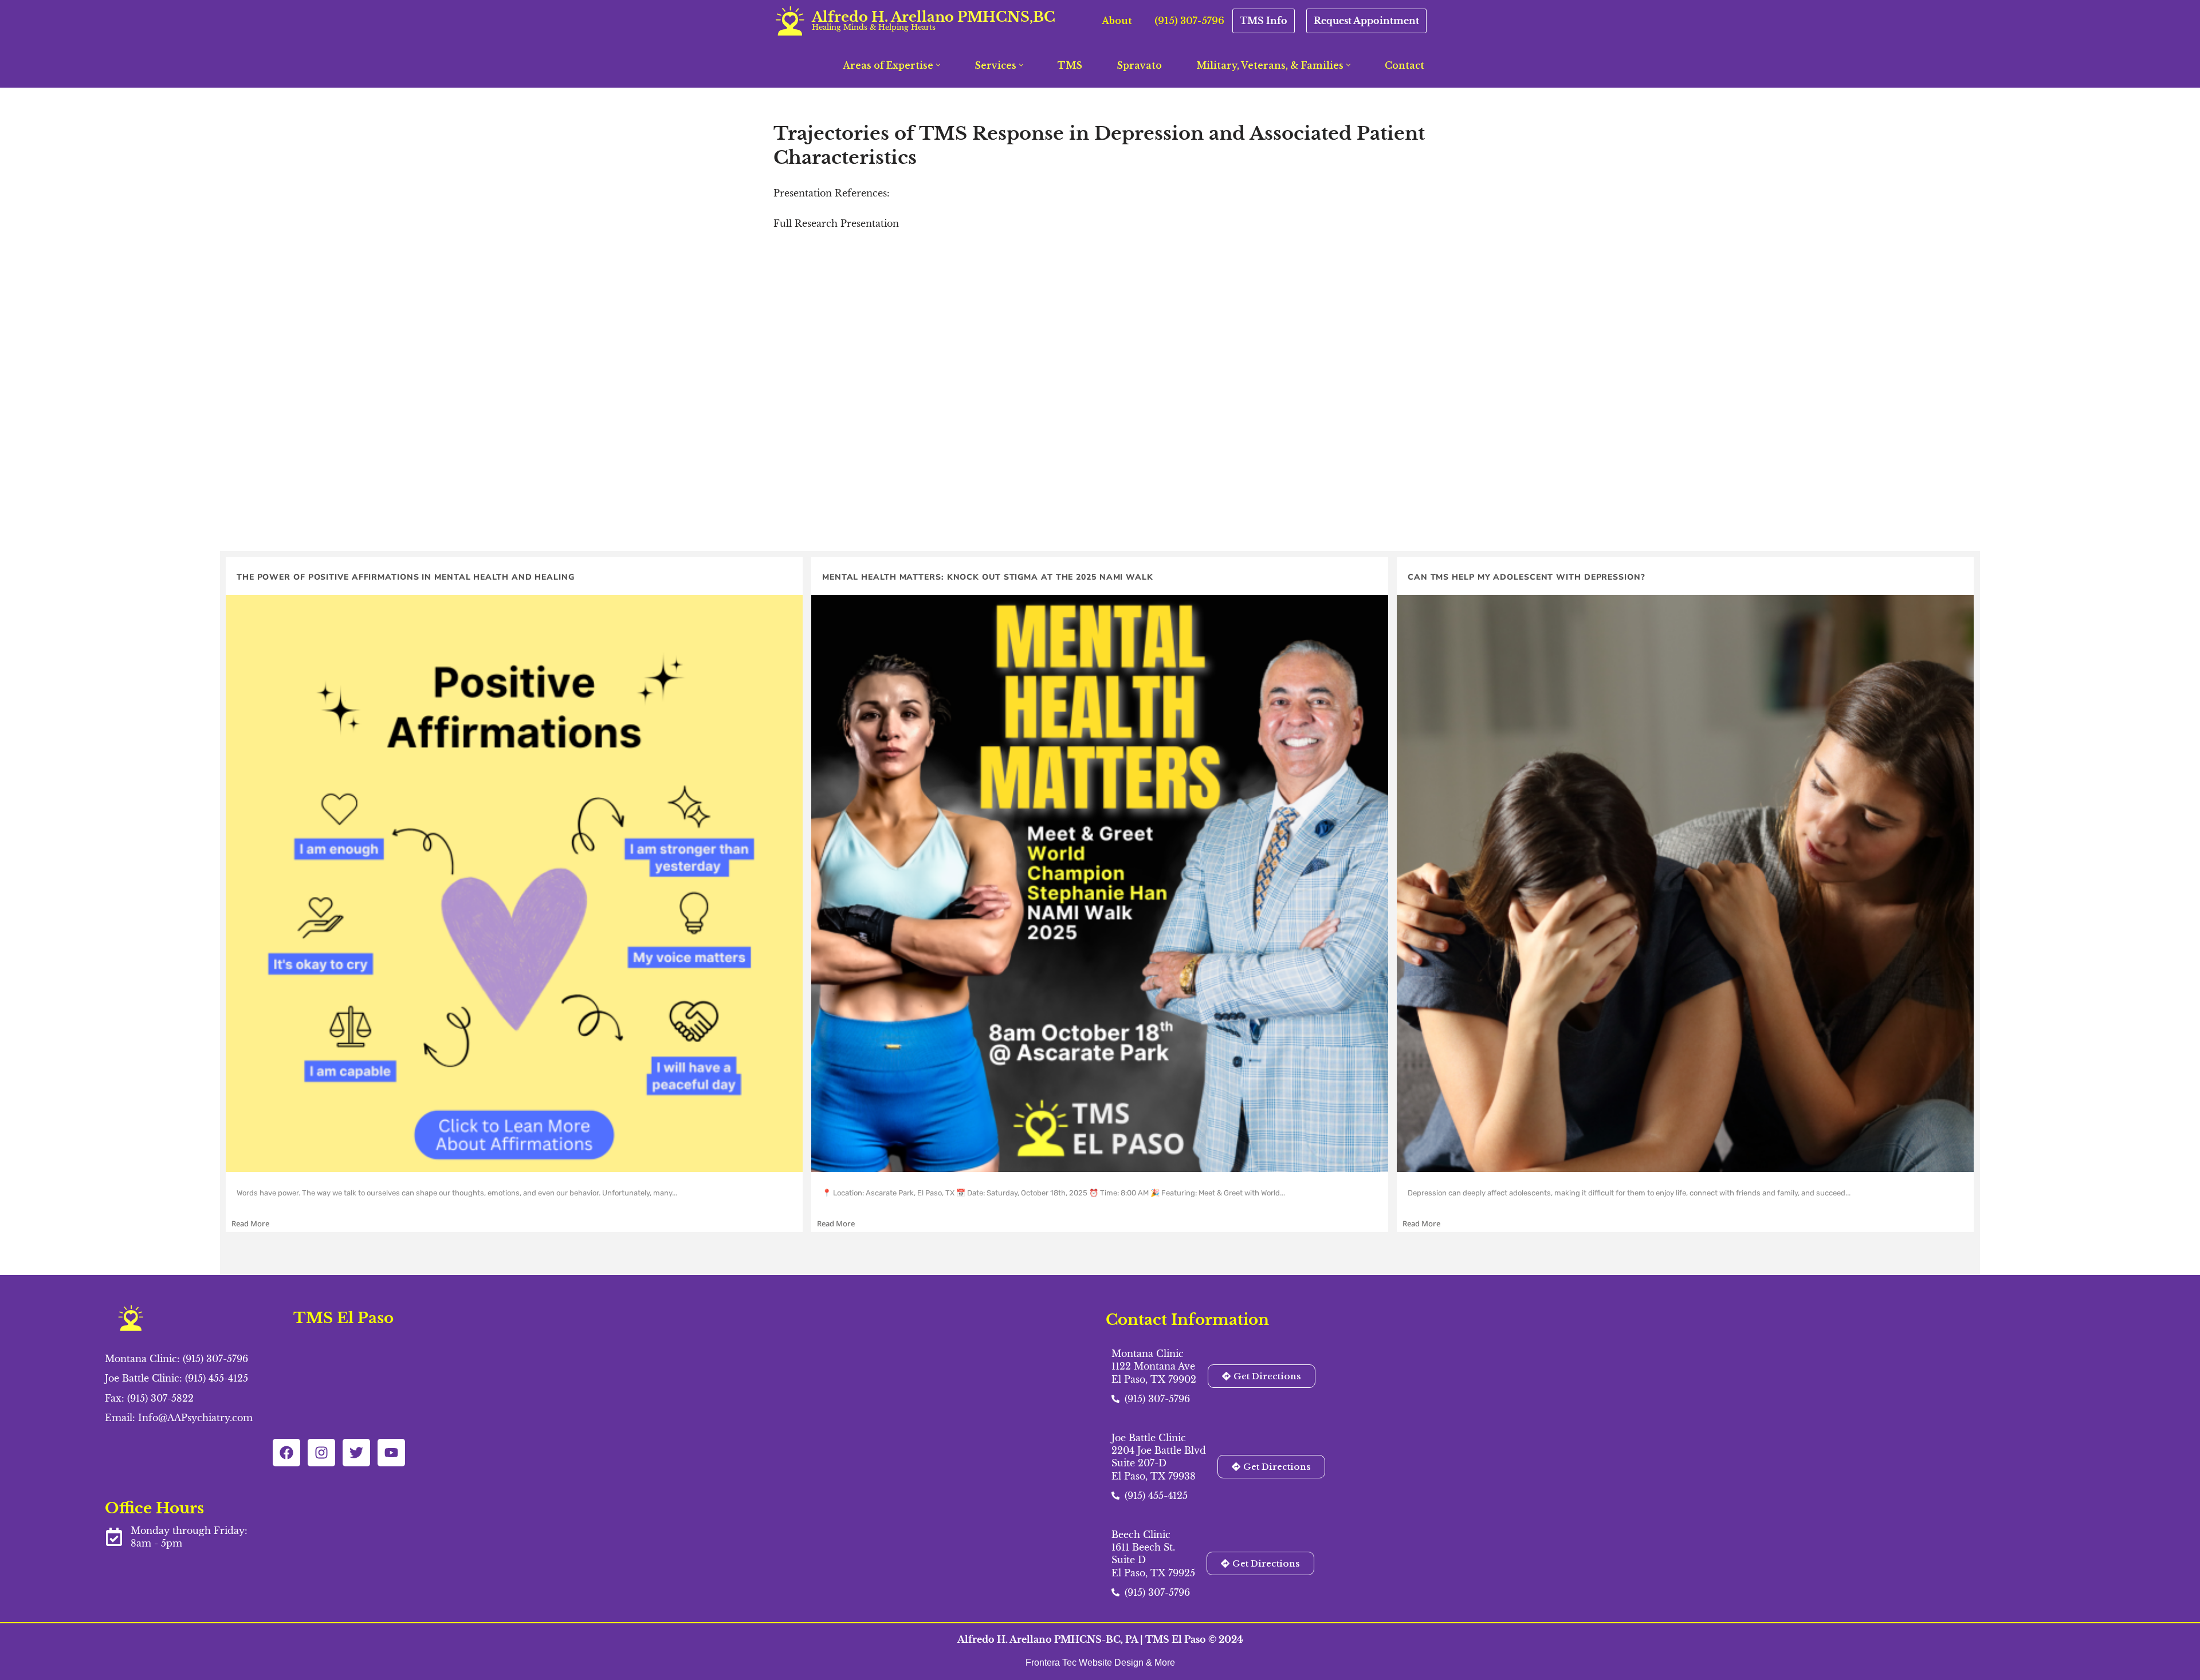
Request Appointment (1366, 21)
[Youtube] (391, 1453)
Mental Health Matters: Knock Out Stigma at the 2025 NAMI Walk (988, 577)
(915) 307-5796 (1189, 21)
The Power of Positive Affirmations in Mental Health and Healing (406, 577)
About (1117, 21)
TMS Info (1264, 21)
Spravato (1139, 65)
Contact (1405, 65)
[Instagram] (321, 1453)
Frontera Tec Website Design (1086, 1663)
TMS (1070, 65)
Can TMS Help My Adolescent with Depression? (1527, 577)
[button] (938, 65)
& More (1160, 1663)
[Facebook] (286, 1453)
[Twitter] (356, 1453)
